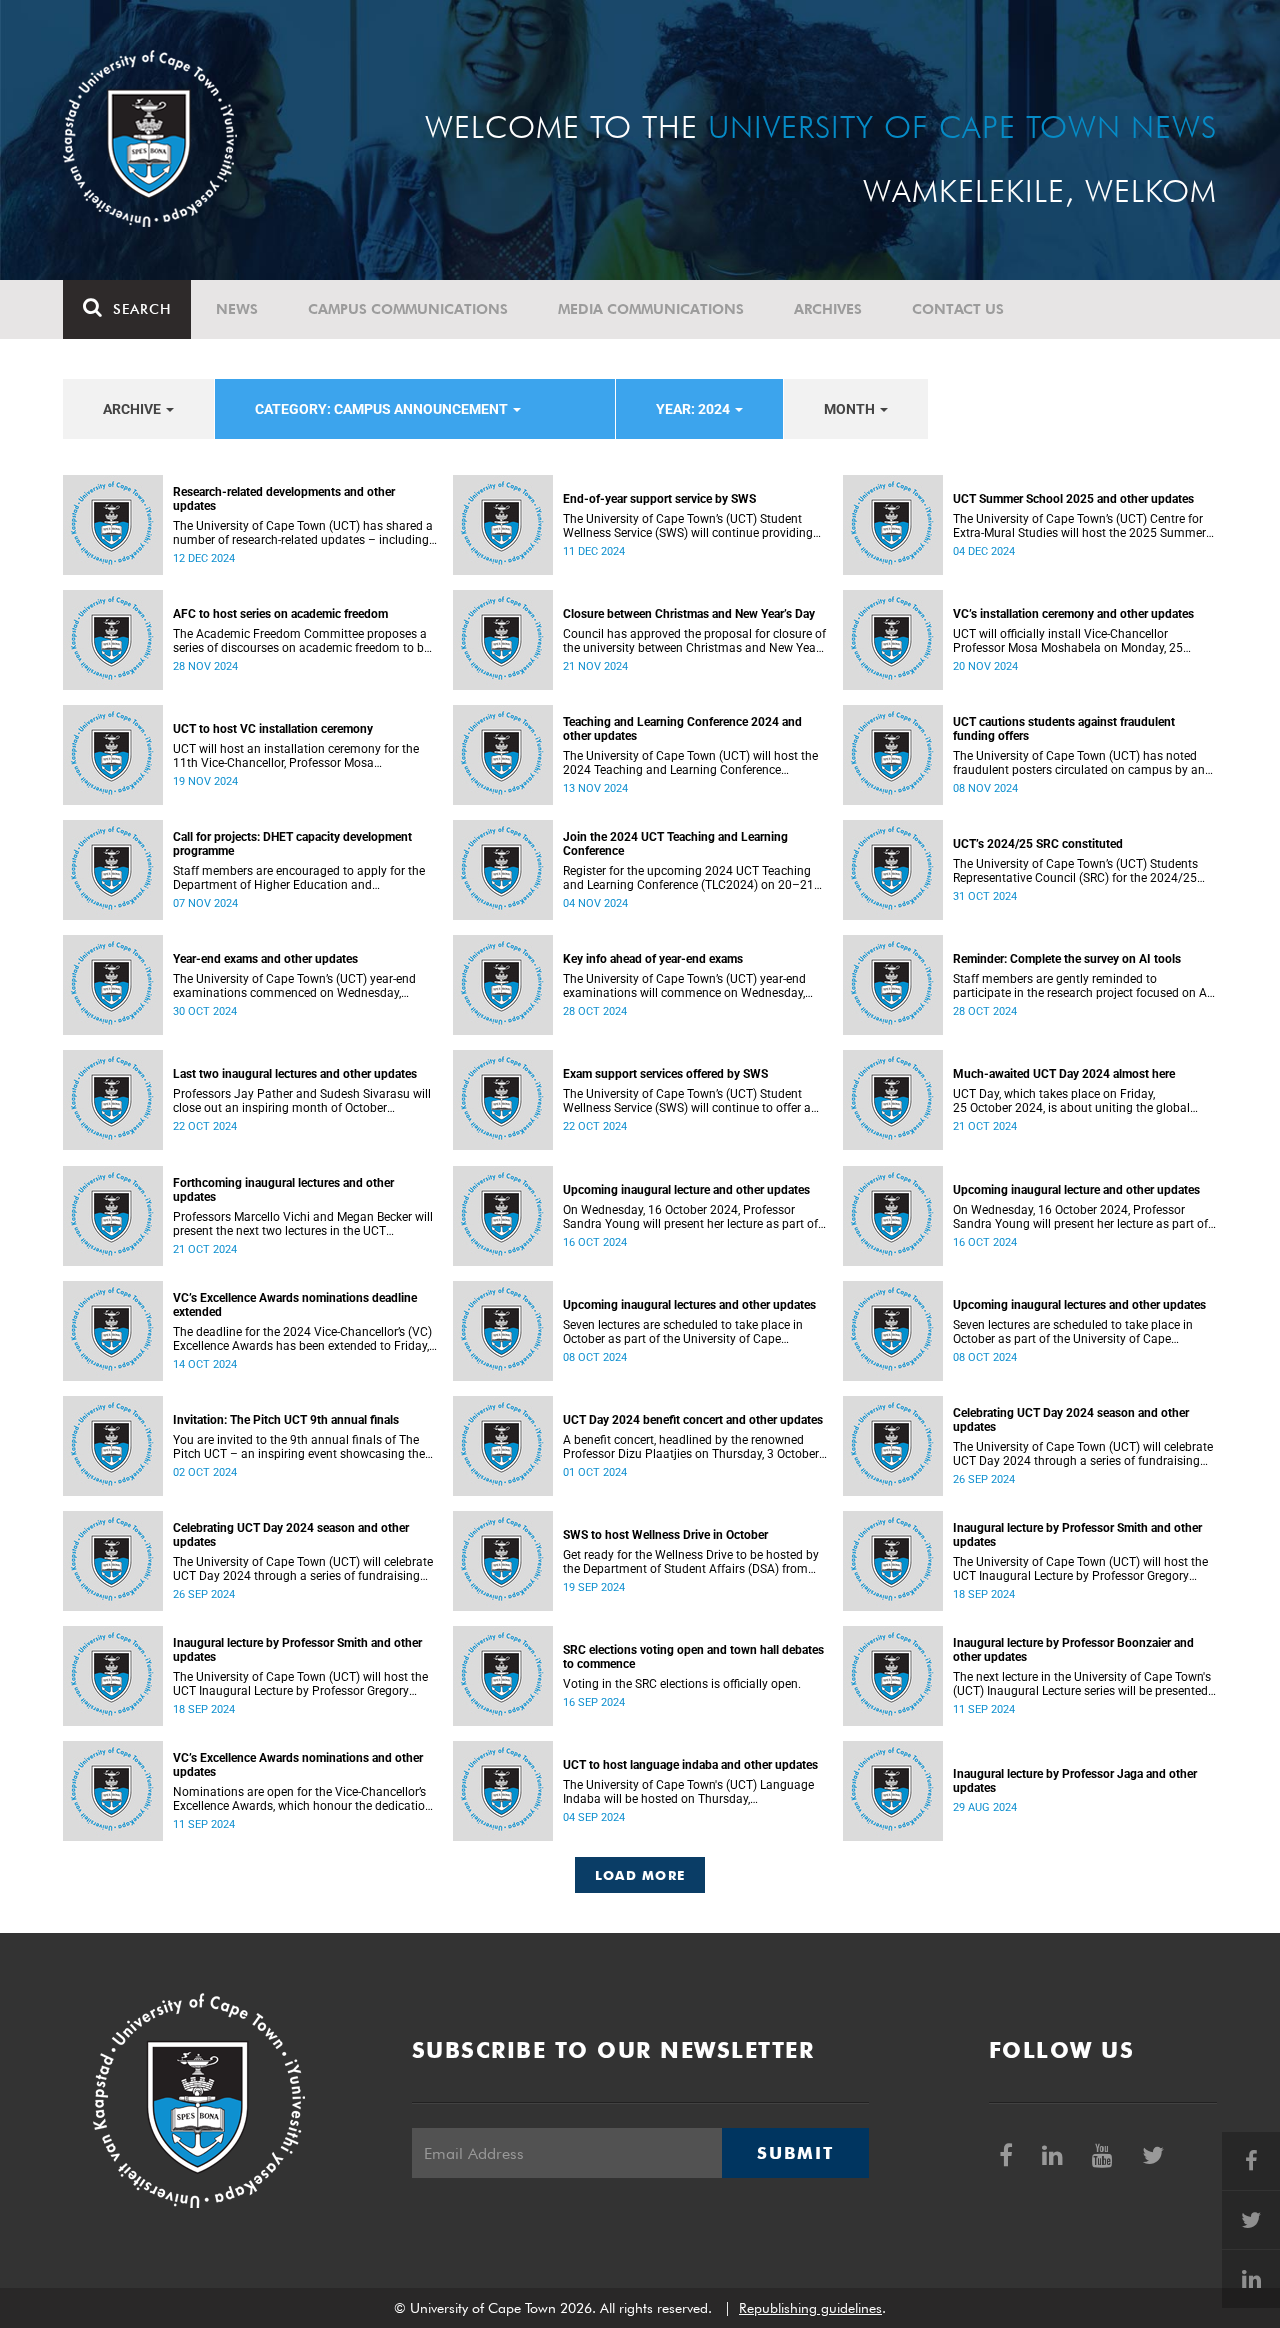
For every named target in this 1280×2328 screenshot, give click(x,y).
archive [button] (133, 409)
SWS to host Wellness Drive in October (665, 1535)
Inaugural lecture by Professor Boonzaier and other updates (1073, 1650)
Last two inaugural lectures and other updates (295, 1074)
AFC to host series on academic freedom (280, 614)
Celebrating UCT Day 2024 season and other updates (1071, 1420)
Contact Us (958, 309)
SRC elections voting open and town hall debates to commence (693, 1657)
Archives (828, 309)
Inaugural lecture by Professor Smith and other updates (1077, 1535)
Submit (795, 2153)
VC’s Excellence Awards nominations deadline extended (295, 1305)
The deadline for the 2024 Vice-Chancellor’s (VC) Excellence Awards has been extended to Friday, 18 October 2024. (302, 1339)
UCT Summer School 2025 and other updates (1073, 499)
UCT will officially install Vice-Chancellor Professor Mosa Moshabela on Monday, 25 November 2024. (1068, 641)
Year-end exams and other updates (265, 959)
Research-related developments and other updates (284, 499)
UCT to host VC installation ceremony (273, 729)
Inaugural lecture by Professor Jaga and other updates (1075, 1781)
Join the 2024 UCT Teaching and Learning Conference (675, 844)
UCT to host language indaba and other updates (690, 1765)
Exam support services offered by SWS (665, 1074)
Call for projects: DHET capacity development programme (292, 844)
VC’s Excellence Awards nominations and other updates (298, 1765)
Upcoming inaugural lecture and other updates (686, 1190)
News (237, 309)
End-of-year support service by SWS (659, 499)
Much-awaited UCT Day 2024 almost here (1064, 1074)
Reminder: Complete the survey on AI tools (1067, 959)
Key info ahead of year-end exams (653, 959)
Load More (640, 1875)
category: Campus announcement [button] (383, 409)
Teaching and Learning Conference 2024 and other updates (682, 729)
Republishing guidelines (810, 2308)
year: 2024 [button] (694, 409)
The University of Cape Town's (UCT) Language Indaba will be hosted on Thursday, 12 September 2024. (688, 1792)
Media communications (651, 309)
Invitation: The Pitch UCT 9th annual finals (286, 1420)
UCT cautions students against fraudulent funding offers (1064, 729)
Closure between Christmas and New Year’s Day (689, 614)
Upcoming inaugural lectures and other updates (689, 1305)
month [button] (851, 409)
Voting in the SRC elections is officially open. (682, 1684)
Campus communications (408, 309)
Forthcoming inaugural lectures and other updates (283, 1190)
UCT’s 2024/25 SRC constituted (1038, 844)
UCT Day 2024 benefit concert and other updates (693, 1420)
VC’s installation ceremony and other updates (1073, 614)
